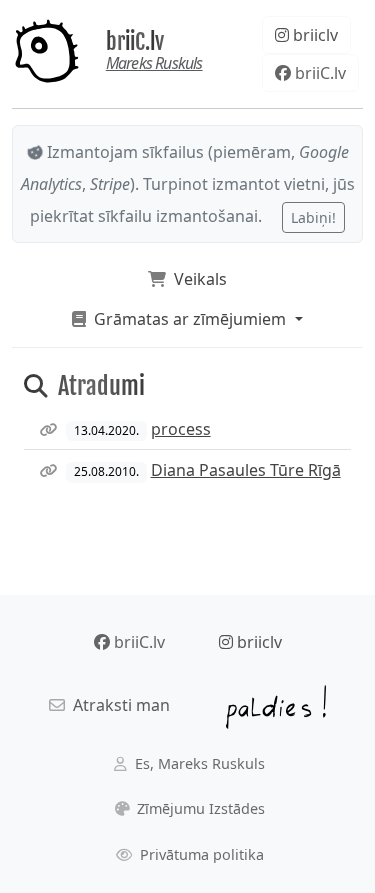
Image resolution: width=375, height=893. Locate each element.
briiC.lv (135, 41)
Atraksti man (117, 705)
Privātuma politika (200, 854)
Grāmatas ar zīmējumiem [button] (188, 319)
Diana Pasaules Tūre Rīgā (246, 470)
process (181, 429)
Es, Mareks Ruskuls (198, 763)
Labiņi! (313, 217)
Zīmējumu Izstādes (199, 808)
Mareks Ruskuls (154, 63)
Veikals (196, 279)
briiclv (313, 35)
